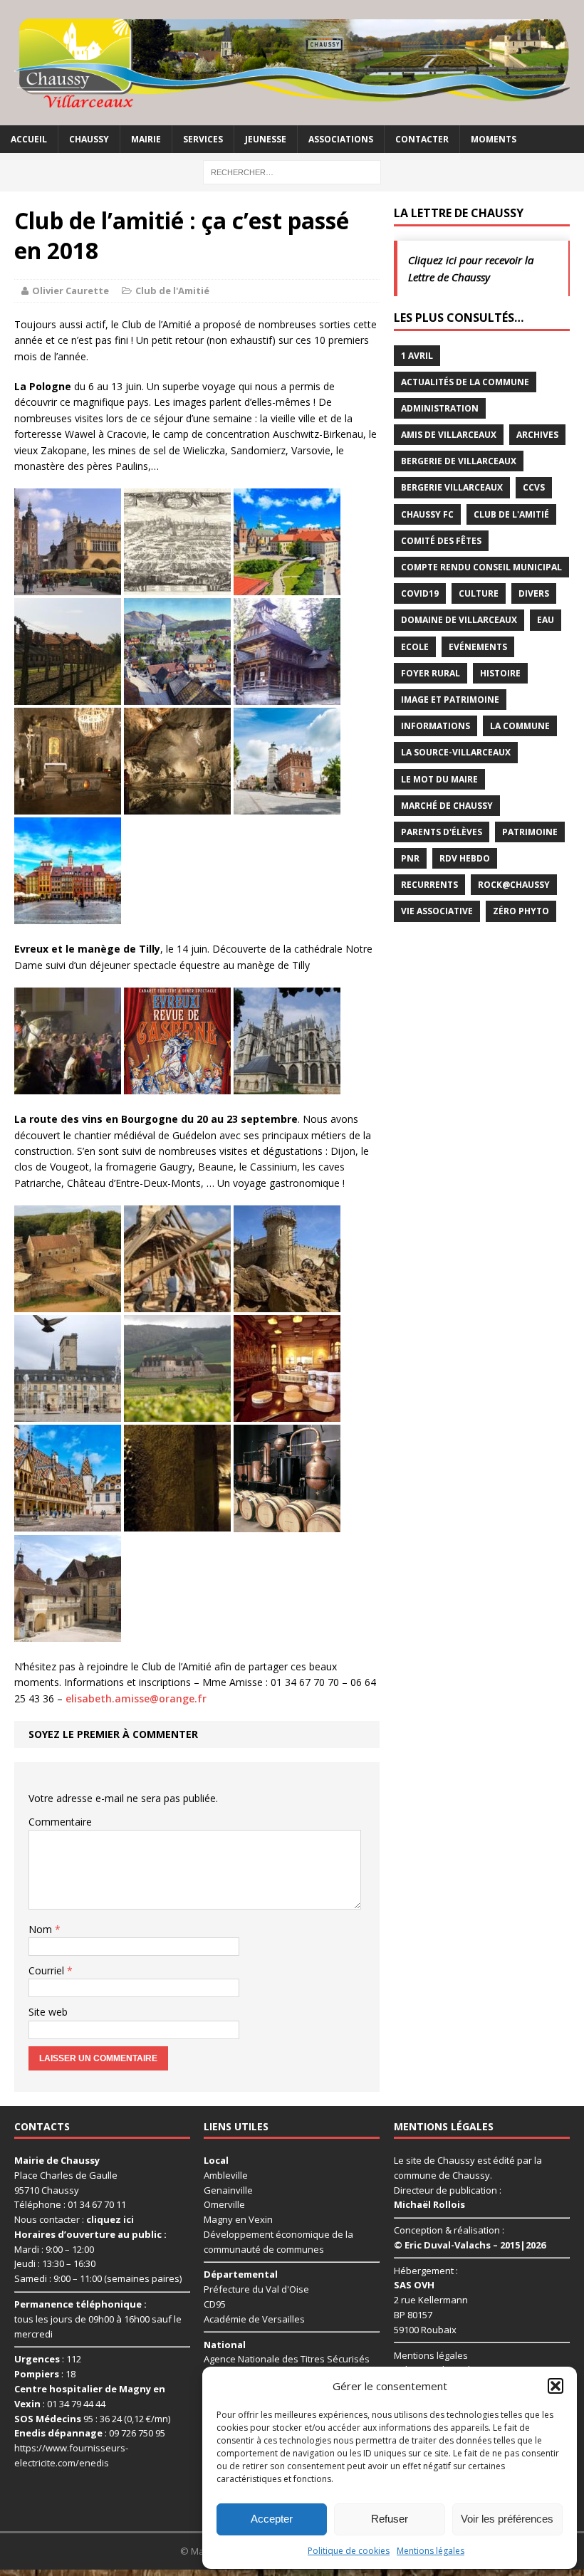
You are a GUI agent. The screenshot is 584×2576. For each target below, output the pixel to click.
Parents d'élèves (442, 832)
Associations (341, 139)
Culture (479, 593)
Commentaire (60, 1822)
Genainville (228, 2190)
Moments (494, 139)
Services (203, 139)
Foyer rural (431, 673)
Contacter (422, 139)
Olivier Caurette (71, 290)
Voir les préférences (507, 2519)
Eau (546, 620)
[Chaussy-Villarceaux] (292, 63)
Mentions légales (431, 2551)
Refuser (390, 2519)
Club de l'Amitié (172, 290)
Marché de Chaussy (447, 806)
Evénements (478, 647)
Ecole (415, 647)
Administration (440, 408)
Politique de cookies (349, 2551)
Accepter (272, 2519)
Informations (436, 726)
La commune (520, 726)
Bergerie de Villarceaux (459, 461)
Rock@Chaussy (514, 885)
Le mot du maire (439, 779)
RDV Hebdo (465, 858)
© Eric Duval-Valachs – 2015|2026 (470, 2245)
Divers (534, 593)
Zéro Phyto (521, 911)
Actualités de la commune (465, 382)
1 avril (417, 356)
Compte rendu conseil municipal (481, 567)
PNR (410, 858)
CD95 (215, 2304)
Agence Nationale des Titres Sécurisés (287, 2359)
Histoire (500, 673)
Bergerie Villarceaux (452, 487)
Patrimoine (530, 832)
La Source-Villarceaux (456, 752)
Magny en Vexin (238, 2219)
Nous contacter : (74, 2219)
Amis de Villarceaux (449, 435)
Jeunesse (266, 139)
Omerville (224, 2204)
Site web (48, 2012)
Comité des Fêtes (441, 541)
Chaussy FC (427, 514)
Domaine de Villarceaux (459, 620)
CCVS (534, 487)
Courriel (48, 1970)
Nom (42, 1929)
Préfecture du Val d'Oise (256, 2289)
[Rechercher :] (292, 171)
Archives (537, 435)
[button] (556, 2386)
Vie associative (437, 911)
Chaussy (89, 139)
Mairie (146, 139)
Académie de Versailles (254, 2319)
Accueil (29, 139)
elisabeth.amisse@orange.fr (136, 1698)
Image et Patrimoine (450, 700)
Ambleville (226, 2175)
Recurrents (429, 885)
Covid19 (420, 593)
